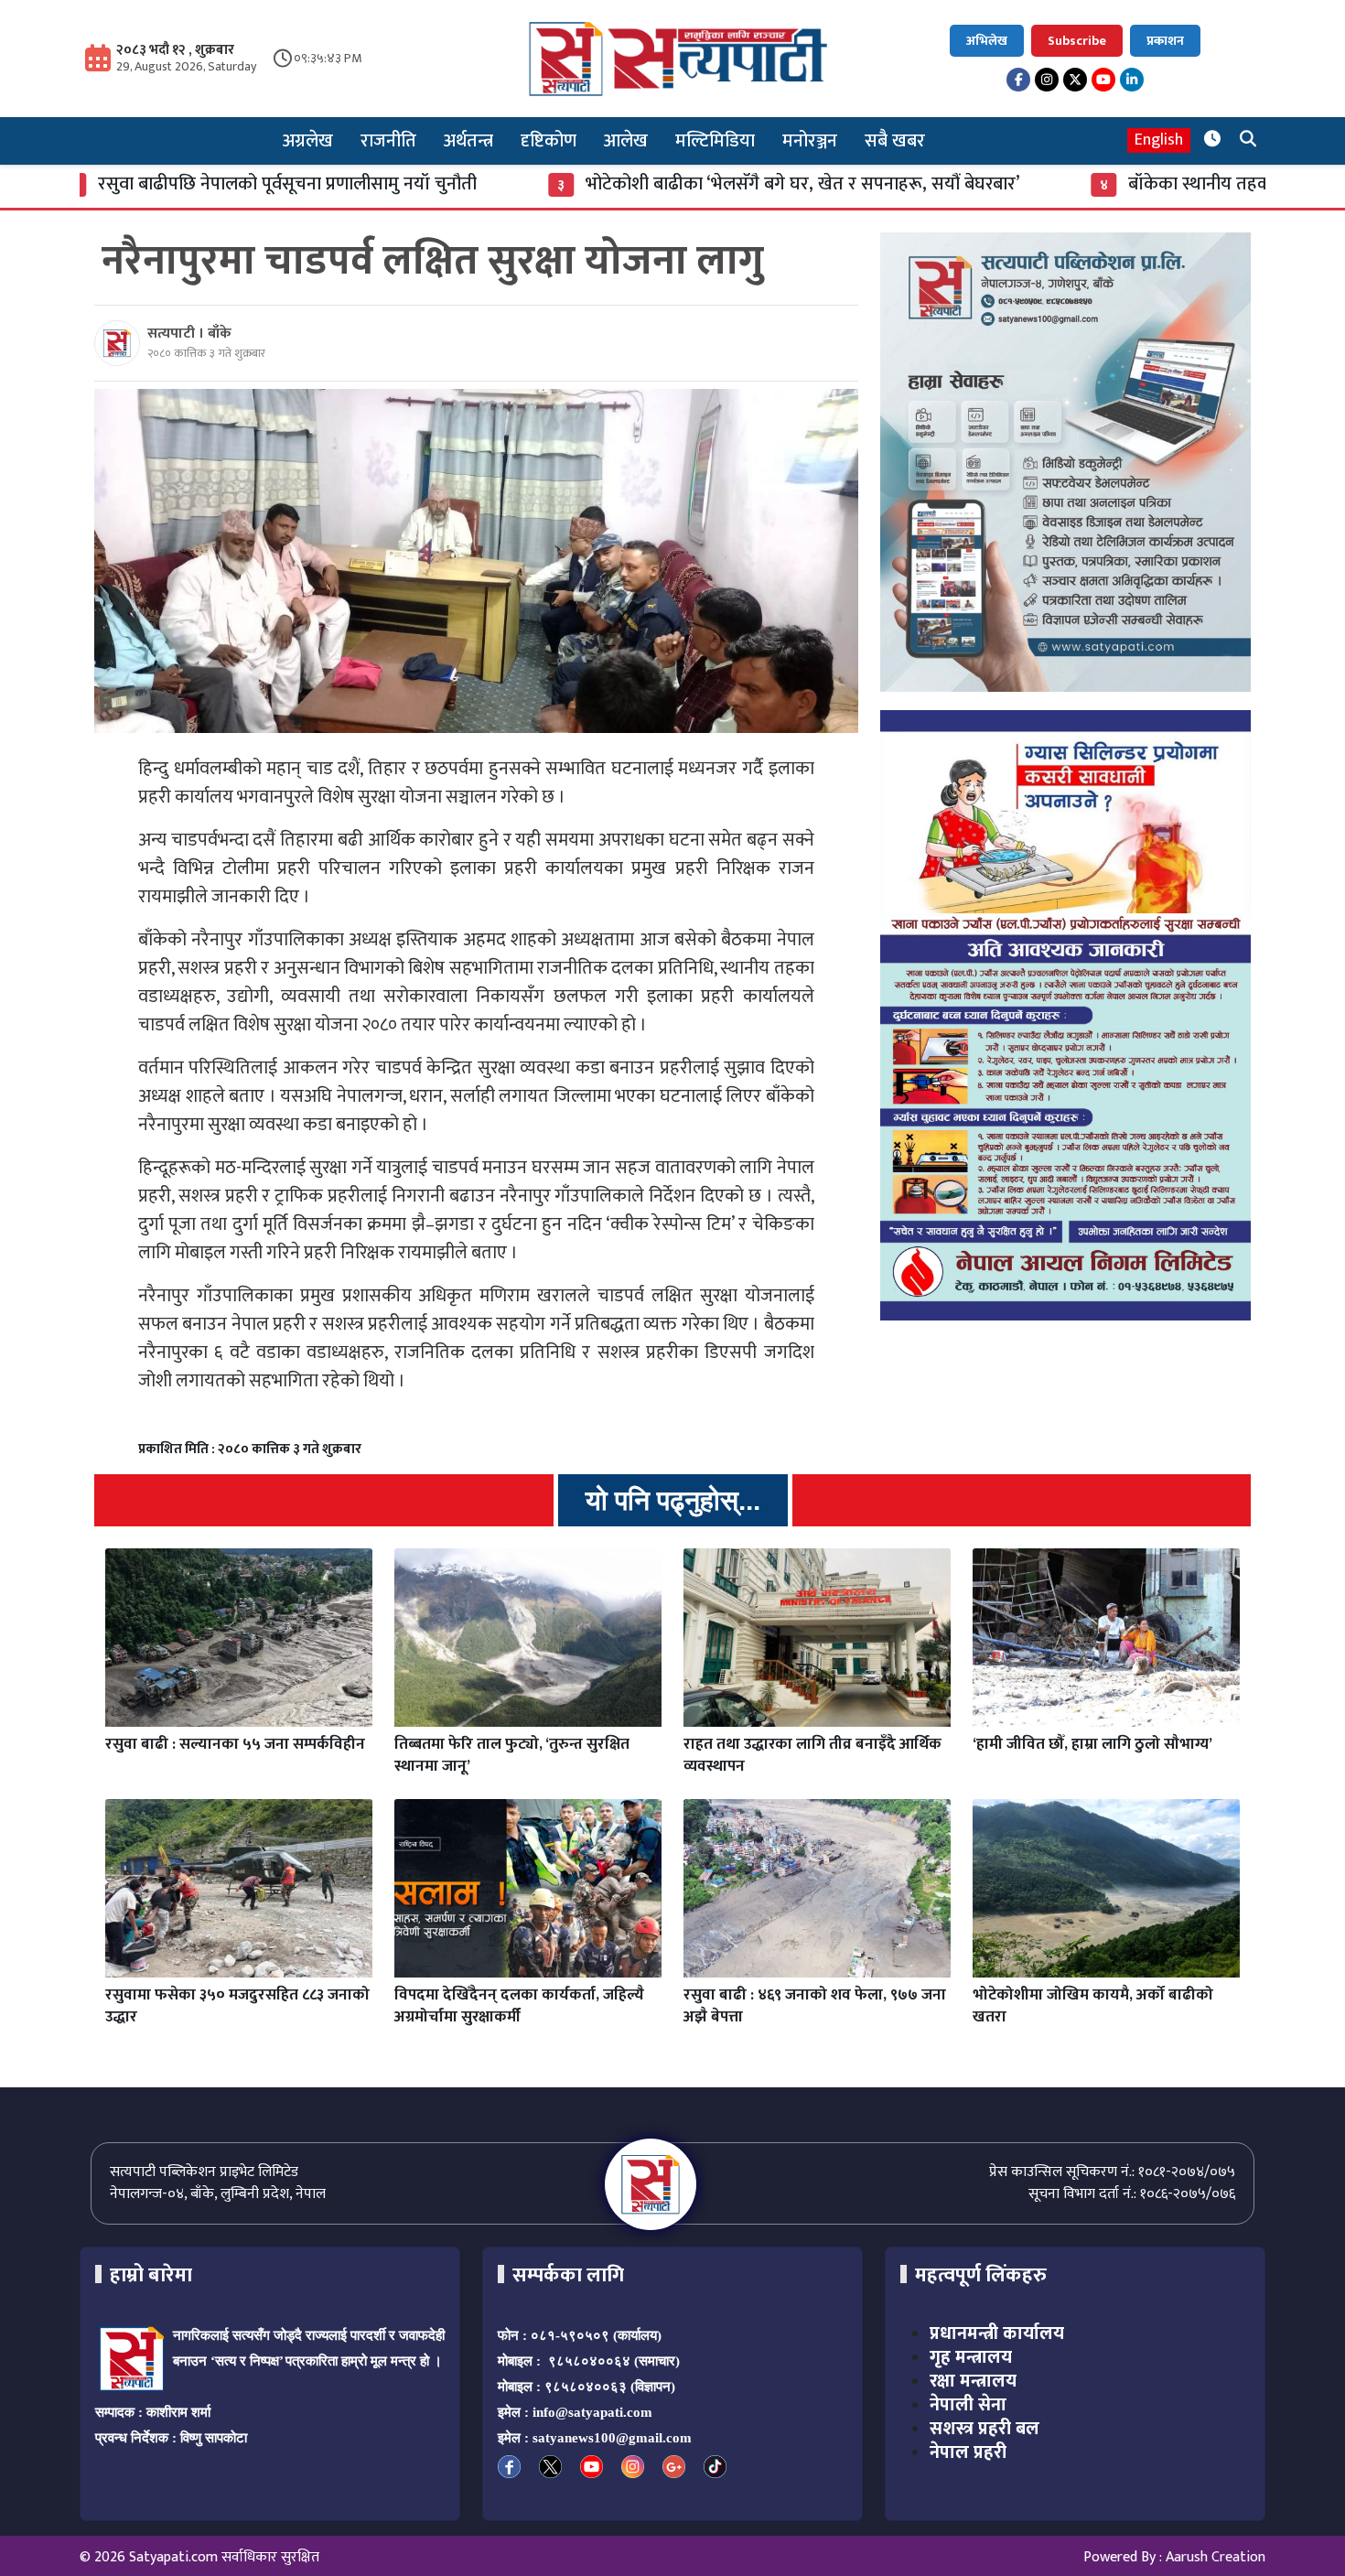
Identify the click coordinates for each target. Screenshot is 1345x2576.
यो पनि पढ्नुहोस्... (673, 1500)
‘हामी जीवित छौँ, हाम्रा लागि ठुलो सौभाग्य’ (1092, 1744)
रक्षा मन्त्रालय (973, 2381)
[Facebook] (1018, 80)
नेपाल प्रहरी (968, 2452)
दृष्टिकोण (549, 141)
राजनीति (388, 141)
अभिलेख (987, 41)
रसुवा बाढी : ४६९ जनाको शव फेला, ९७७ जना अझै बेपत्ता (815, 2006)
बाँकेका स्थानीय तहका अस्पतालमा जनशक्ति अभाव (1147, 184)
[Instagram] (1047, 80)
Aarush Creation (1216, 2557)
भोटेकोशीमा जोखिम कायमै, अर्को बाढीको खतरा (1093, 2006)
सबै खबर (895, 141)
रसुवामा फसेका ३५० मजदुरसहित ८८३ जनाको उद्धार (237, 2006)
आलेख (626, 141)
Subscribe (1077, 41)
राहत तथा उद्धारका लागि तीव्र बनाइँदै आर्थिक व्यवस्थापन (812, 1755)
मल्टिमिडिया (715, 141)
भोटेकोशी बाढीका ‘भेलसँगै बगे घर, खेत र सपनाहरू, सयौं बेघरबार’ (655, 184)
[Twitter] (1075, 80)
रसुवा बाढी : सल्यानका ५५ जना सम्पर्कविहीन (235, 1744)
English (1159, 140)
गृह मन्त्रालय (971, 2357)
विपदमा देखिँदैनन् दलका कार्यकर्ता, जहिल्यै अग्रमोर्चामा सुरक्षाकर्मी (519, 2006)
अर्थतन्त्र (468, 141)
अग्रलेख (308, 141)
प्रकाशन (1165, 41)
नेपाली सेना (968, 2405)
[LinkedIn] (1132, 80)
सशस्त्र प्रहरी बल (985, 2429)
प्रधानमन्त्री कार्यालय (997, 2333)
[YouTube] (1103, 80)
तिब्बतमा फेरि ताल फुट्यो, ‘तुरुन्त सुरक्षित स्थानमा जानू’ (512, 1755)
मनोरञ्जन (810, 141)
